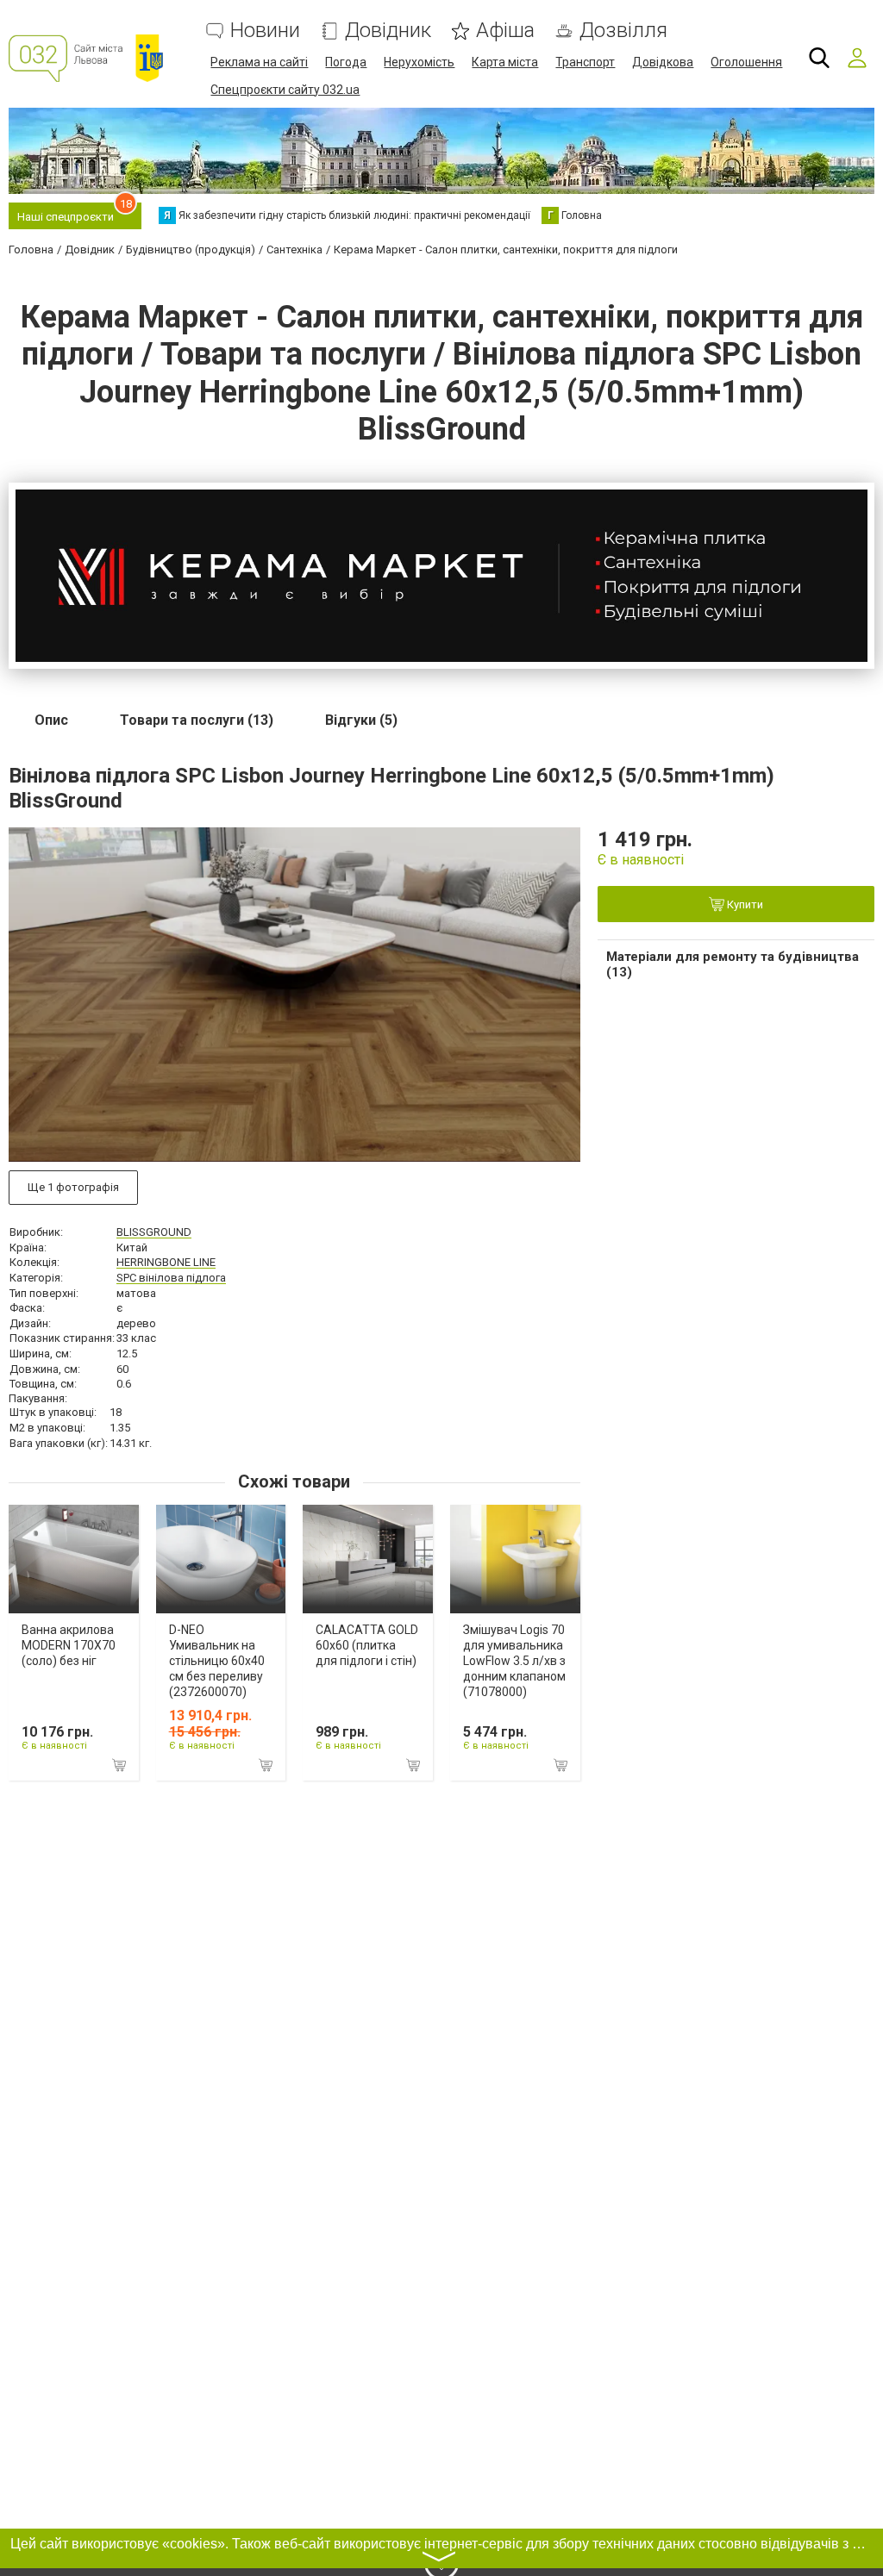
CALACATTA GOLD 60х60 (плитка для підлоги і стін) (367, 1645)
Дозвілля (623, 31)
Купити (744, 904)
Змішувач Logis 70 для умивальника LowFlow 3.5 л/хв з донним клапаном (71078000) (514, 1661)
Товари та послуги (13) (197, 720)
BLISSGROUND (154, 1232)
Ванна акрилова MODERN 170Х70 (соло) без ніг (69, 1645)
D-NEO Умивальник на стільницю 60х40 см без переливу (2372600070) (217, 1661)
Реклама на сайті (259, 62)
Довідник (388, 31)
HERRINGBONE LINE (166, 1262)
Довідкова (663, 62)
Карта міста (505, 62)
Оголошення (746, 62)
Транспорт (585, 62)
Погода (346, 62)
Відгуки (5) (361, 720)
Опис (51, 720)
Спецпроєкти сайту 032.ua (285, 90)
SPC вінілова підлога (171, 1278)
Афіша (505, 31)
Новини (265, 31)
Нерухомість (419, 62)
